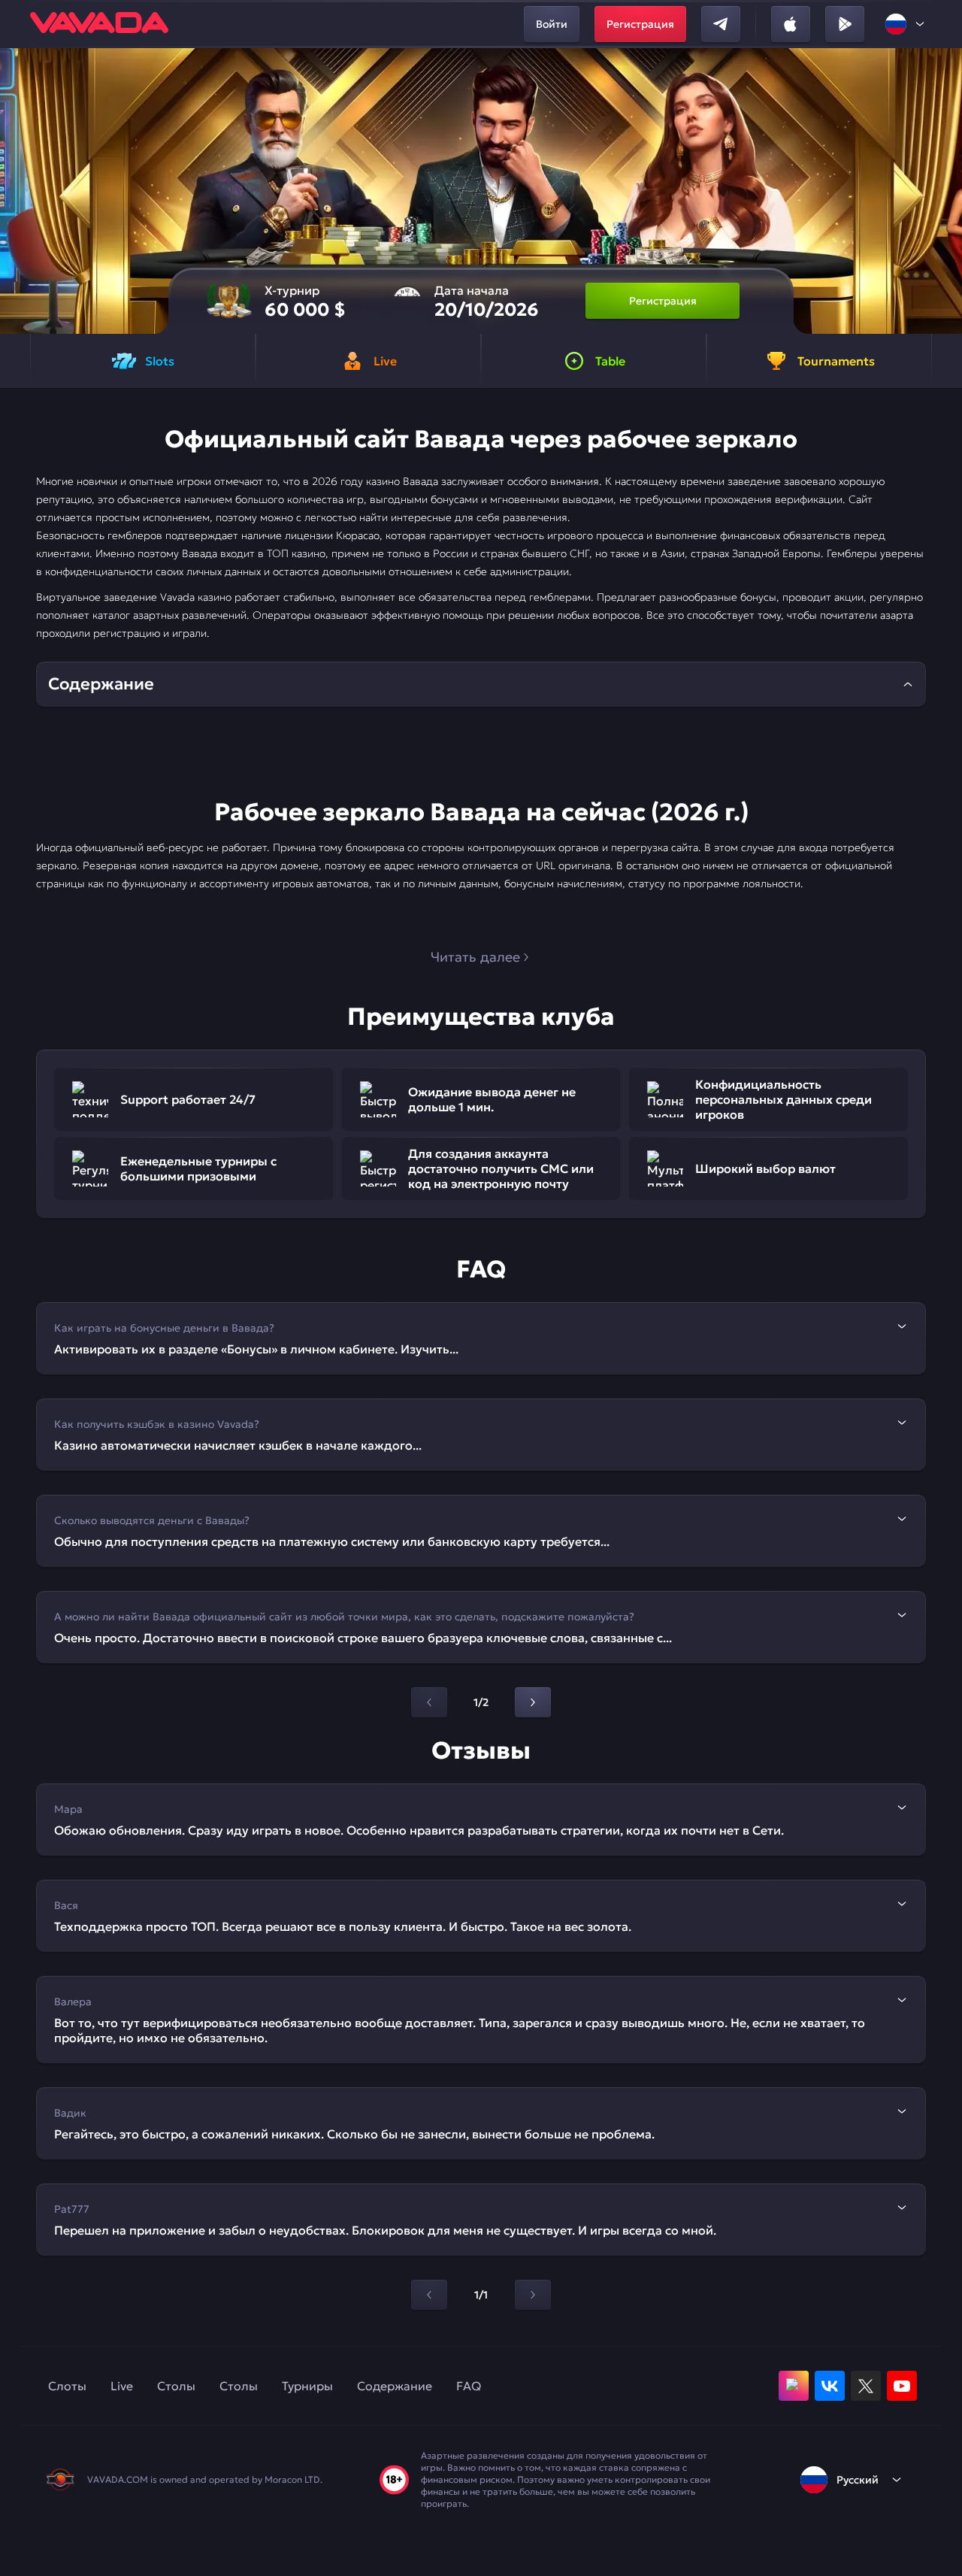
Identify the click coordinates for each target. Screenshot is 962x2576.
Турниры (307, 2386)
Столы (176, 2386)
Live (122, 2386)
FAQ (469, 2386)
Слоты (67, 2386)
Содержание (395, 2386)
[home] (99, 24)
